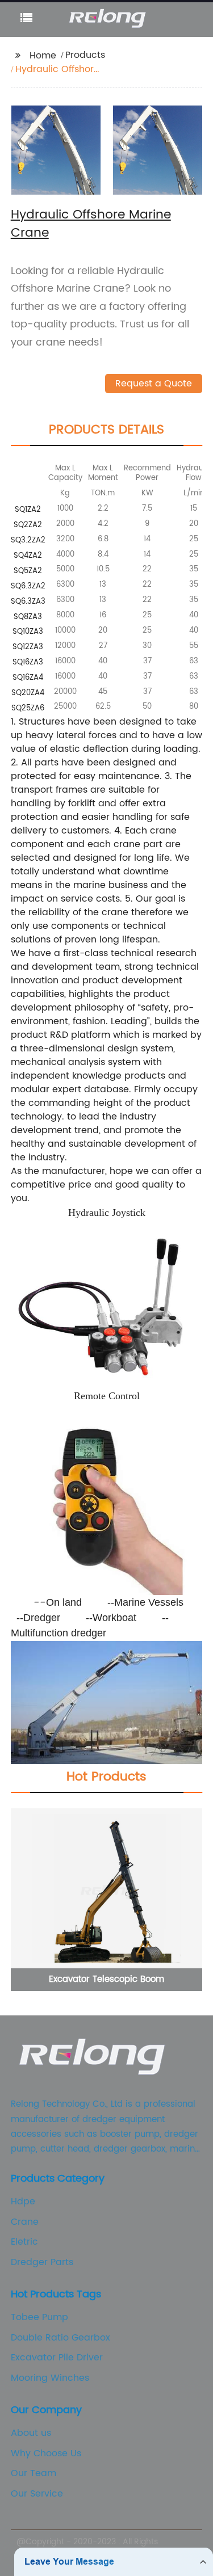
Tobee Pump (39, 2317)
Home (43, 56)
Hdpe (23, 2202)
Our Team (34, 2473)
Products (85, 55)
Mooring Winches (50, 2378)
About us (31, 2433)
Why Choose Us (46, 2453)
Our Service (37, 2494)
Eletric (24, 2242)
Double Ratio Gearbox (60, 2338)
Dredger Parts (42, 2262)
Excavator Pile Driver (57, 2358)
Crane (25, 2222)
